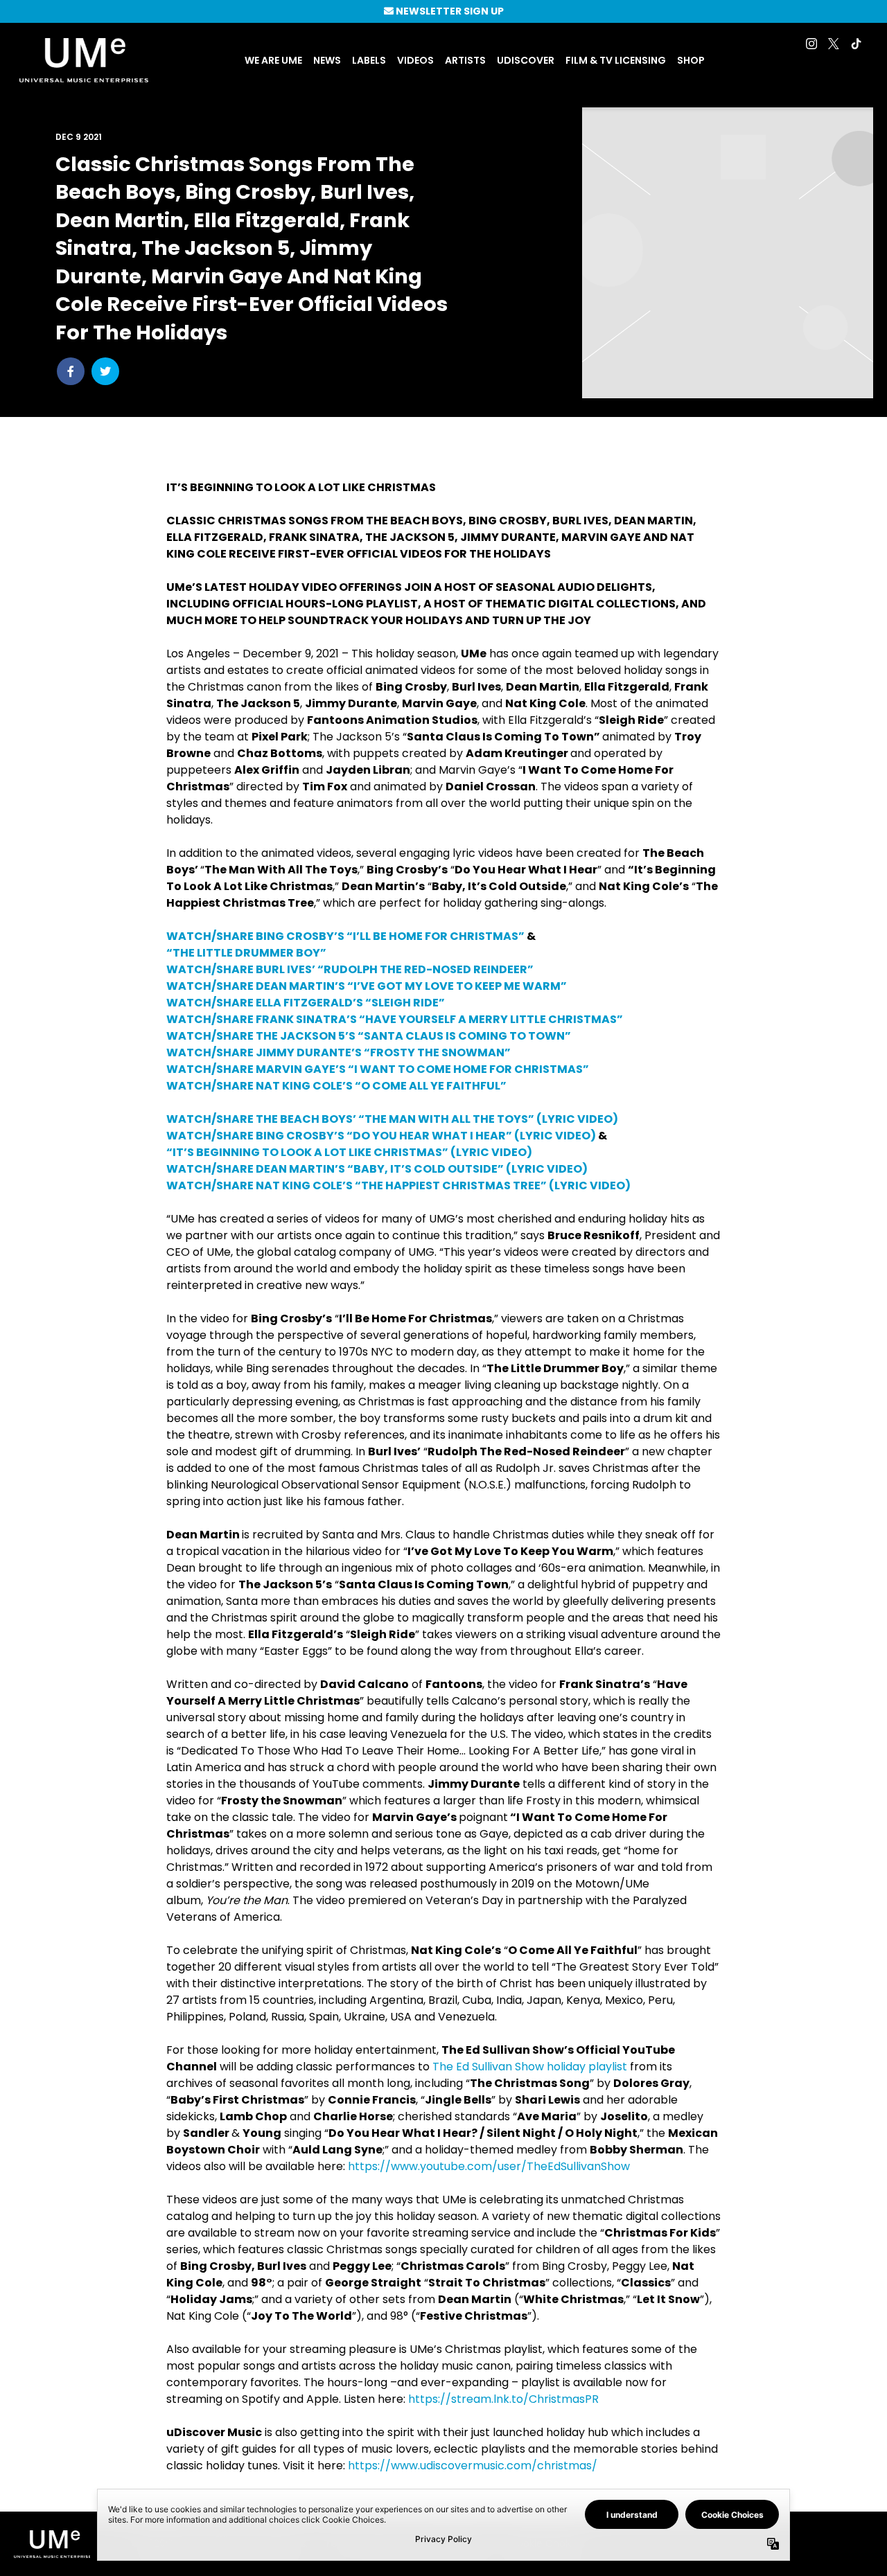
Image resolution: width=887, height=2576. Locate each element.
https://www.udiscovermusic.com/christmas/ (473, 2466)
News (327, 60)
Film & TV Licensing (616, 60)
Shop (691, 60)
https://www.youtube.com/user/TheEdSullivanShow (489, 2166)
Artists (465, 60)
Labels (369, 60)
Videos (415, 60)
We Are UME (273, 60)
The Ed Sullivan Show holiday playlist (530, 2067)
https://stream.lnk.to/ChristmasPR (503, 2399)
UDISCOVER (526, 60)
